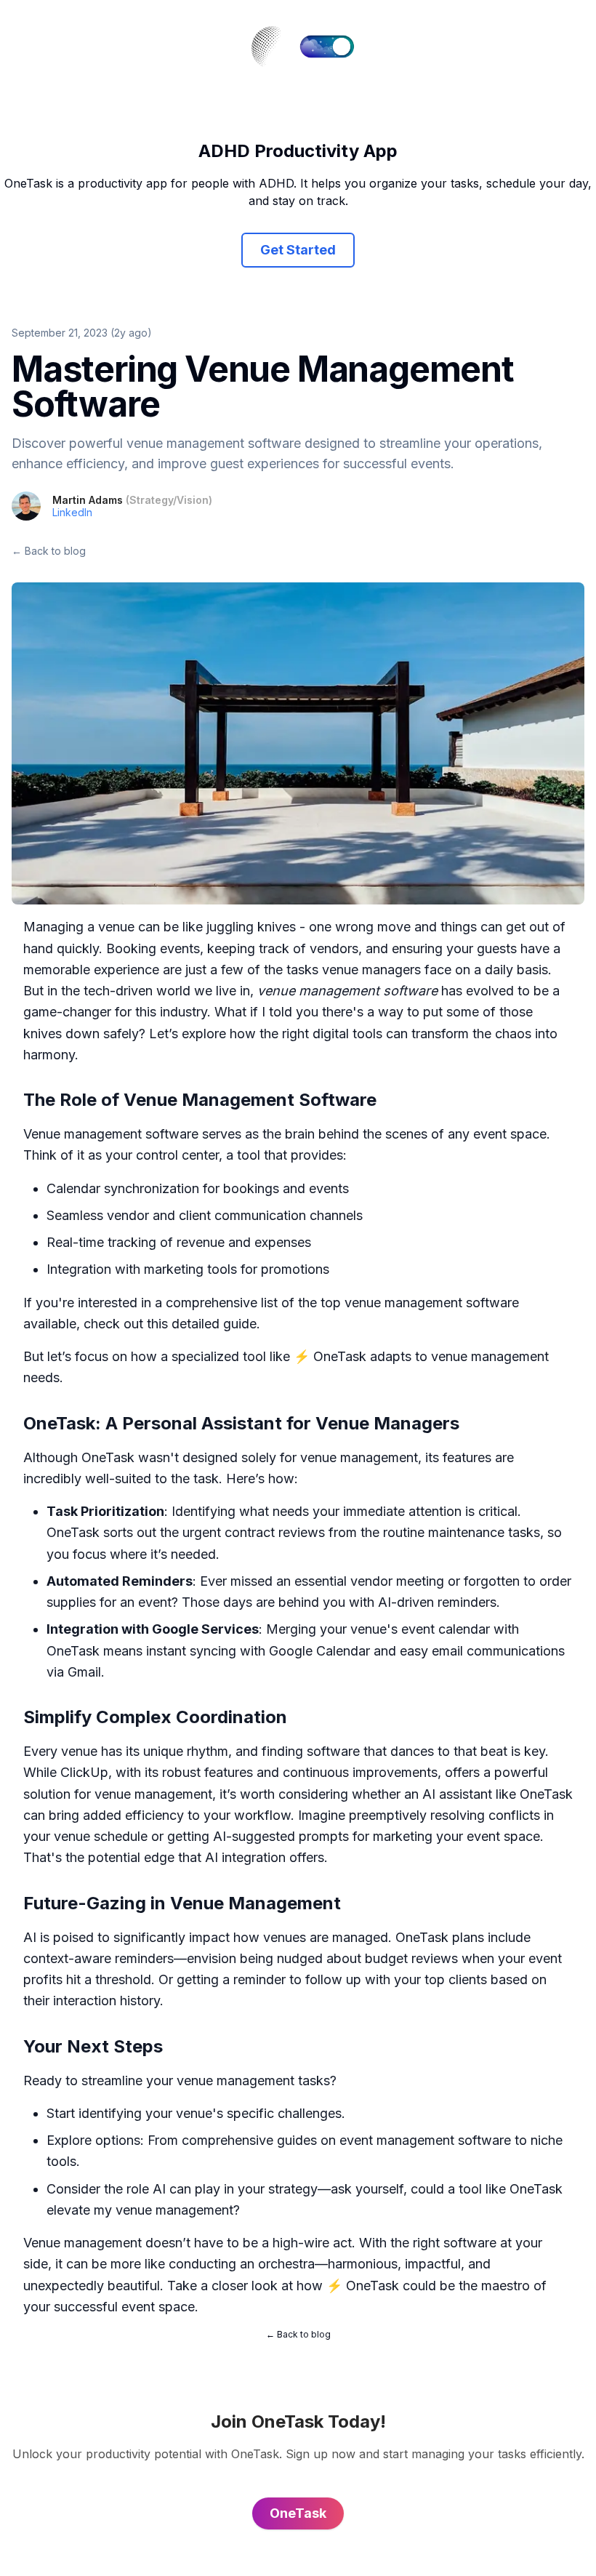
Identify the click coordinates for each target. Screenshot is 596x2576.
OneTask (340, 1356)
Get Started (298, 250)
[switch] (327, 47)
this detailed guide (202, 1324)
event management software (425, 2140)
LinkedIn (72, 512)
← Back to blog (49, 551)
